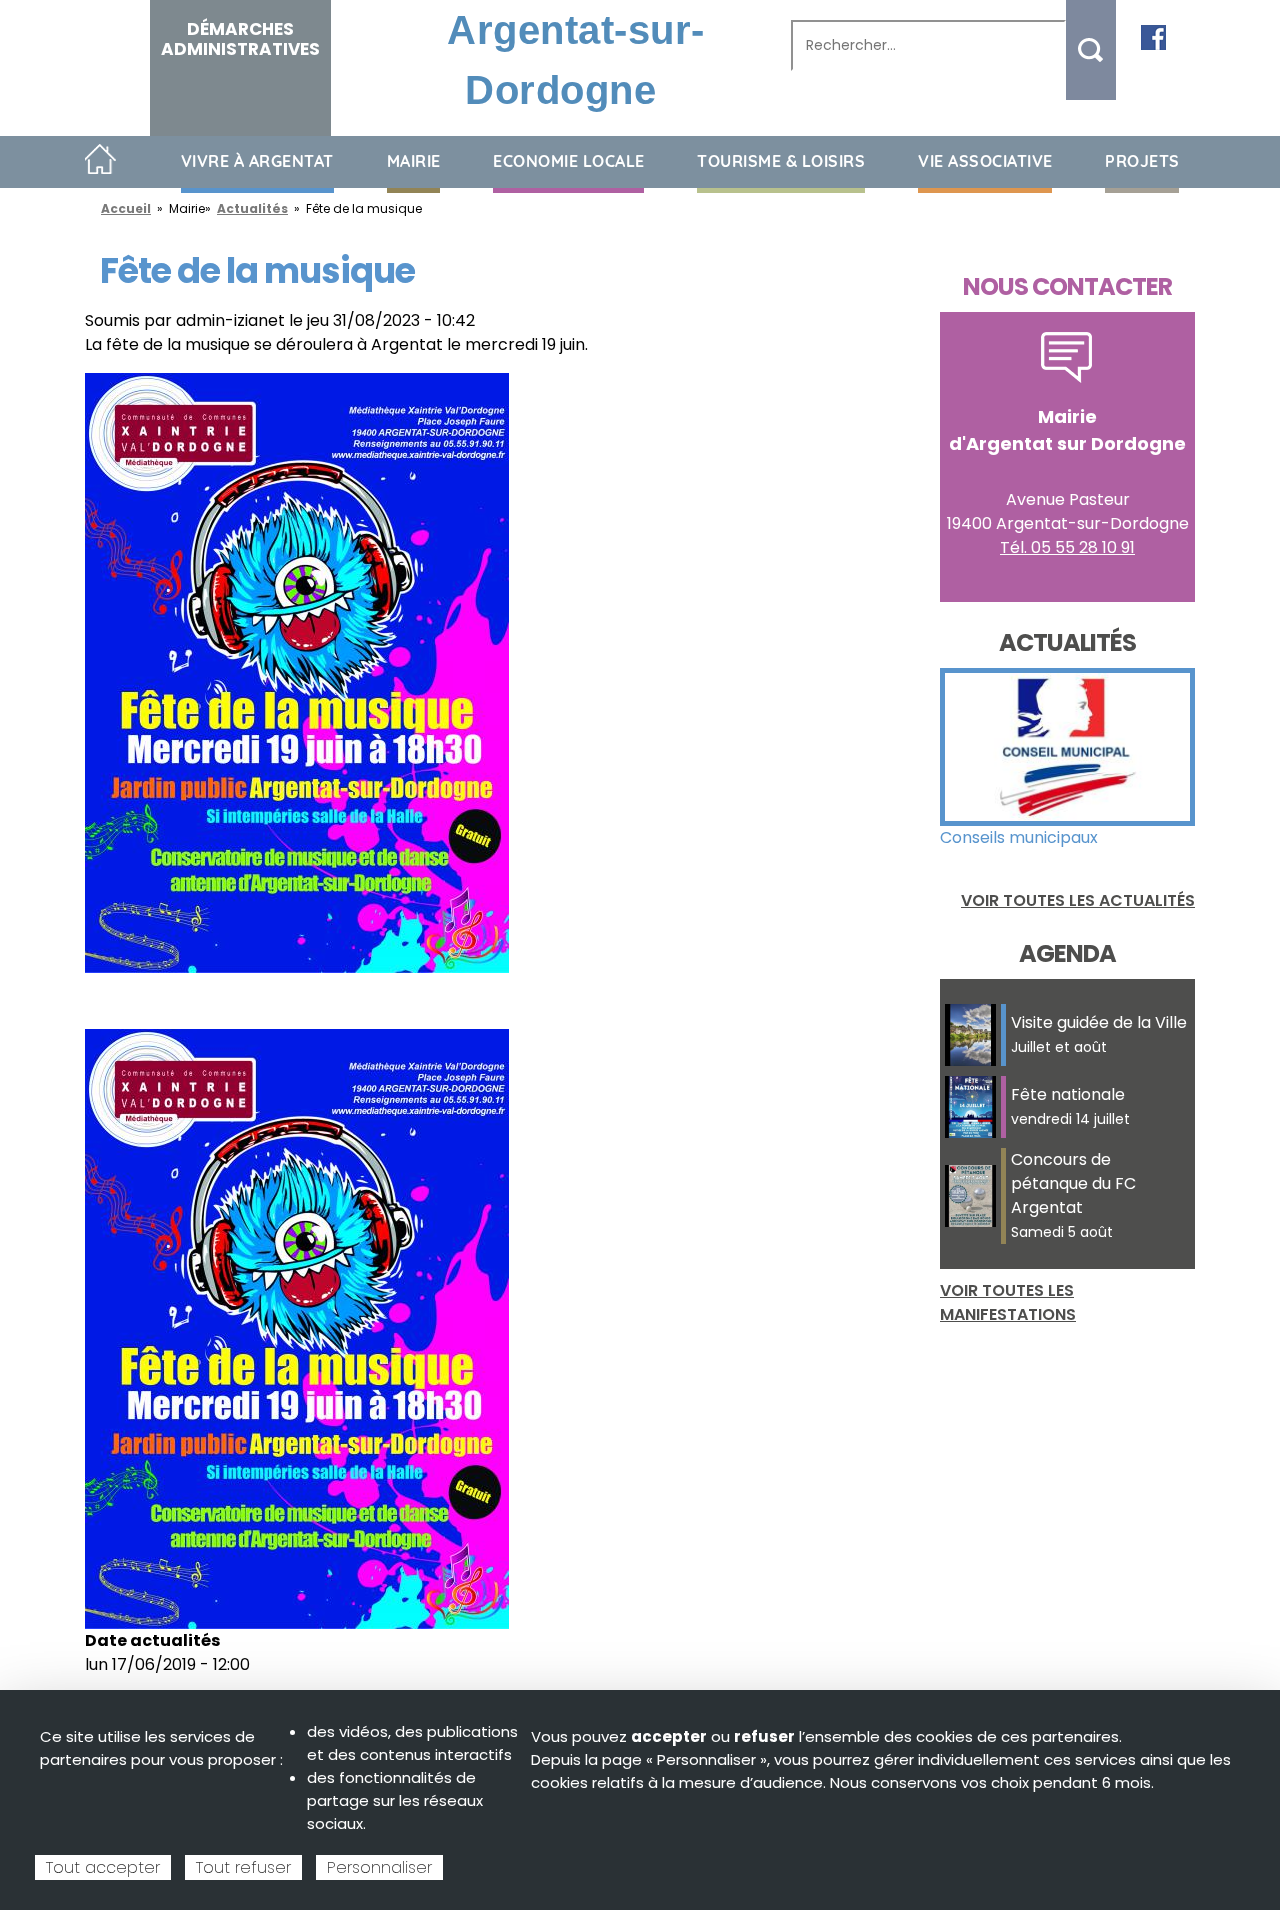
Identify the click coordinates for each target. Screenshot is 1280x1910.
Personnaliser (379, 1867)
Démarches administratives (240, 39)
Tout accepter (103, 1867)
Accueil (100, 160)
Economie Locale (569, 161)
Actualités (252, 208)
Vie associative (985, 161)
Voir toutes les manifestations (1008, 1302)
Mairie (414, 161)
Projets (1142, 161)
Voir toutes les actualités (1078, 900)
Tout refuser (243, 1867)
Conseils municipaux (1019, 837)
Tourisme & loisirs (781, 161)
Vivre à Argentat (257, 161)
